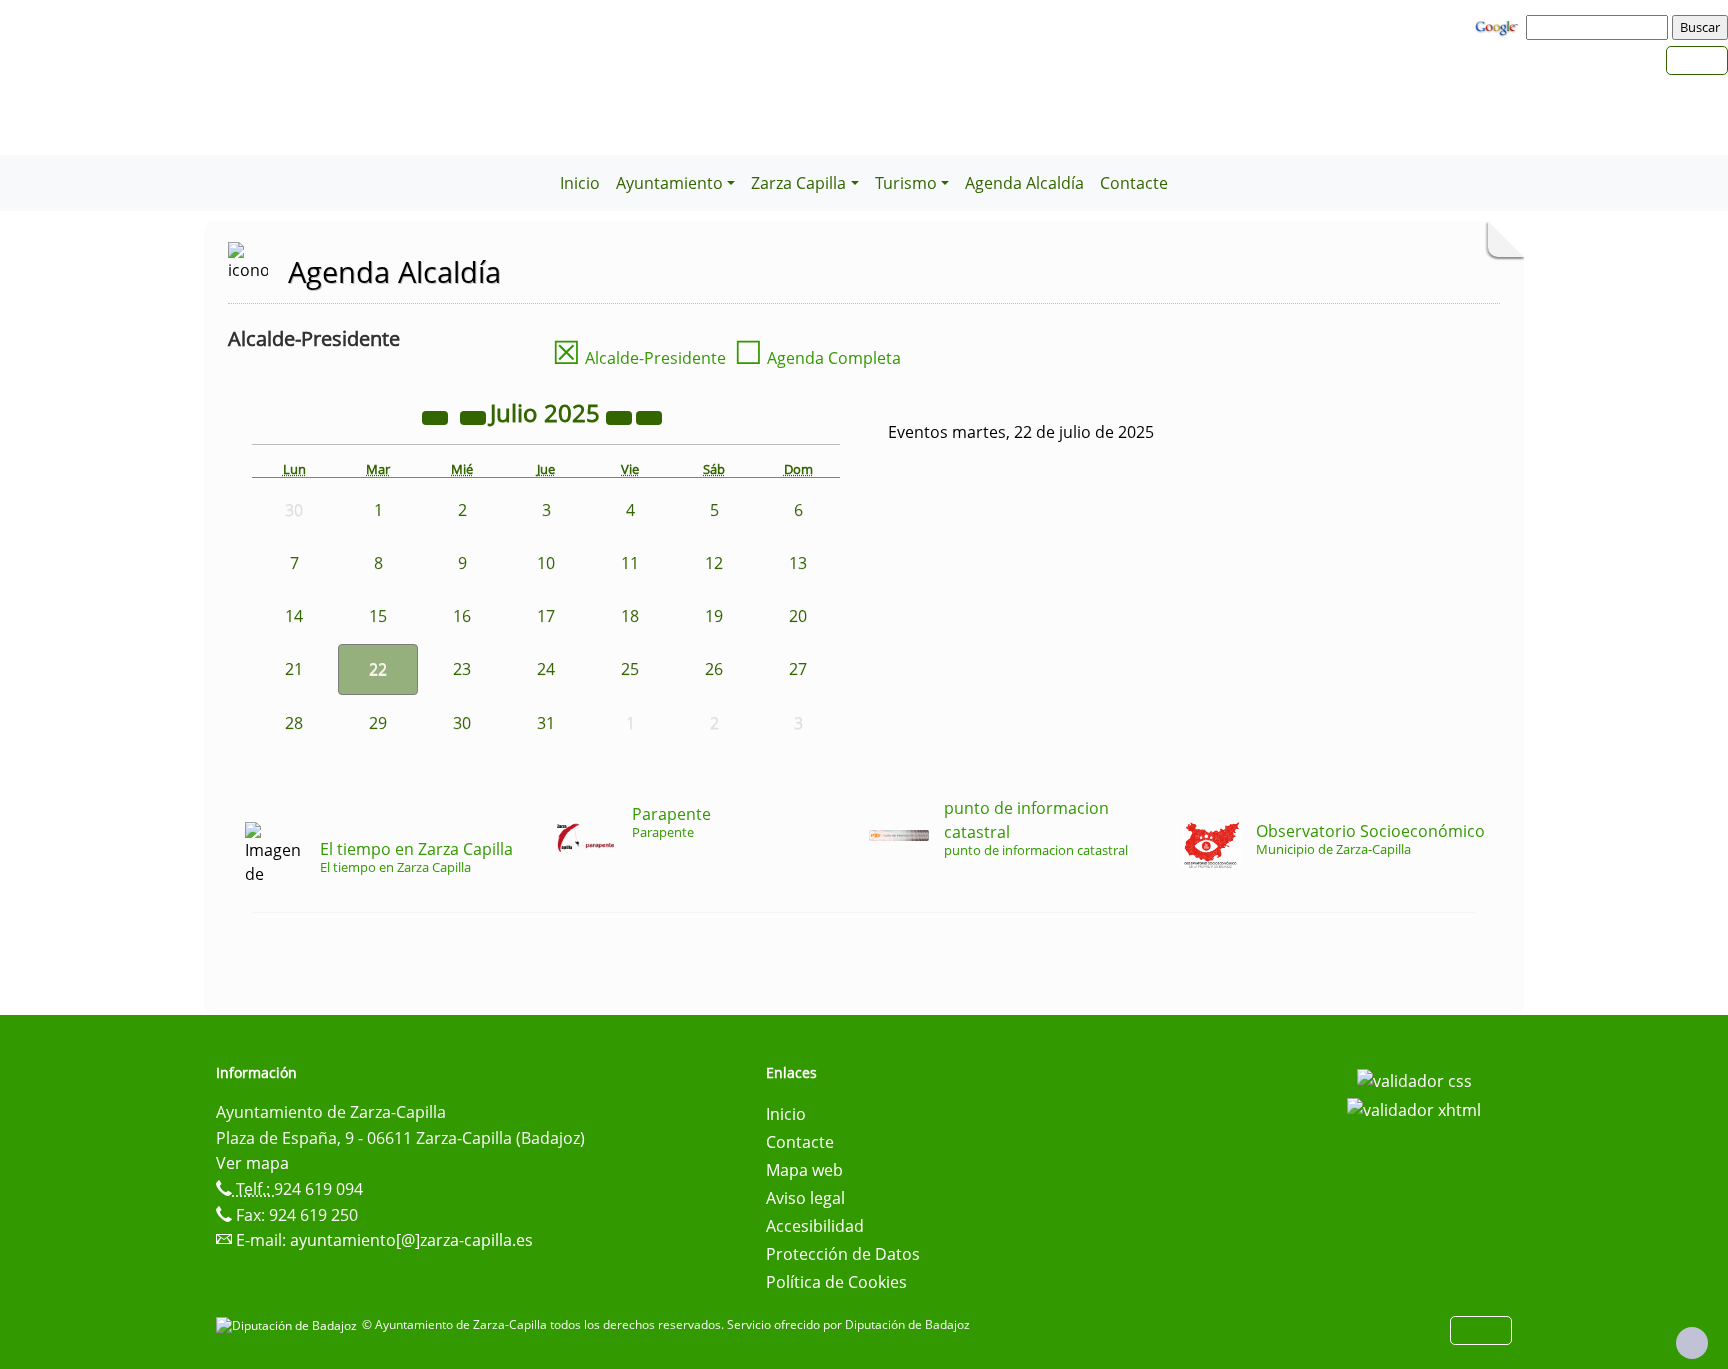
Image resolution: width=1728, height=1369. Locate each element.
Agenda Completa (817, 358)
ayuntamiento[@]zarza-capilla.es (411, 1240)
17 (546, 616)
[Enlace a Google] (1499, 26)
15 (378, 616)
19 (714, 616)
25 (630, 669)
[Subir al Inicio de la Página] (1692, 1343)
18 (630, 616)
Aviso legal (805, 1198)
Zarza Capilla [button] (798, 183)
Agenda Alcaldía (1024, 183)
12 (714, 563)
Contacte (1134, 183)
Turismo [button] (906, 183)
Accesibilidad (815, 1226)
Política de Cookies (836, 1282)
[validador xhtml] (1414, 1109)
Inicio (580, 183)
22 (378, 669)
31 (546, 723)
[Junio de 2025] (475, 416)
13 (798, 563)
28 (294, 723)
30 (462, 723)
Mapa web (804, 1170)
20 (798, 616)
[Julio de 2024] (437, 416)
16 (462, 616)
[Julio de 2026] (621, 416)
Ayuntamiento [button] (669, 183)
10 (546, 563)
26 (714, 669)
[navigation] (1600, 27)
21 (294, 669)
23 (462, 669)
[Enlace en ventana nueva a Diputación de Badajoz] (289, 1324)
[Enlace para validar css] (1414, 1079)
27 (798, 669)
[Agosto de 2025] (649, 416)
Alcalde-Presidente (639, 358)
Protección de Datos (843, 1254)
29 (378, 723)
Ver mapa (252, 1163)
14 (294, 616)
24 (546, 669)
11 (630, 563)
